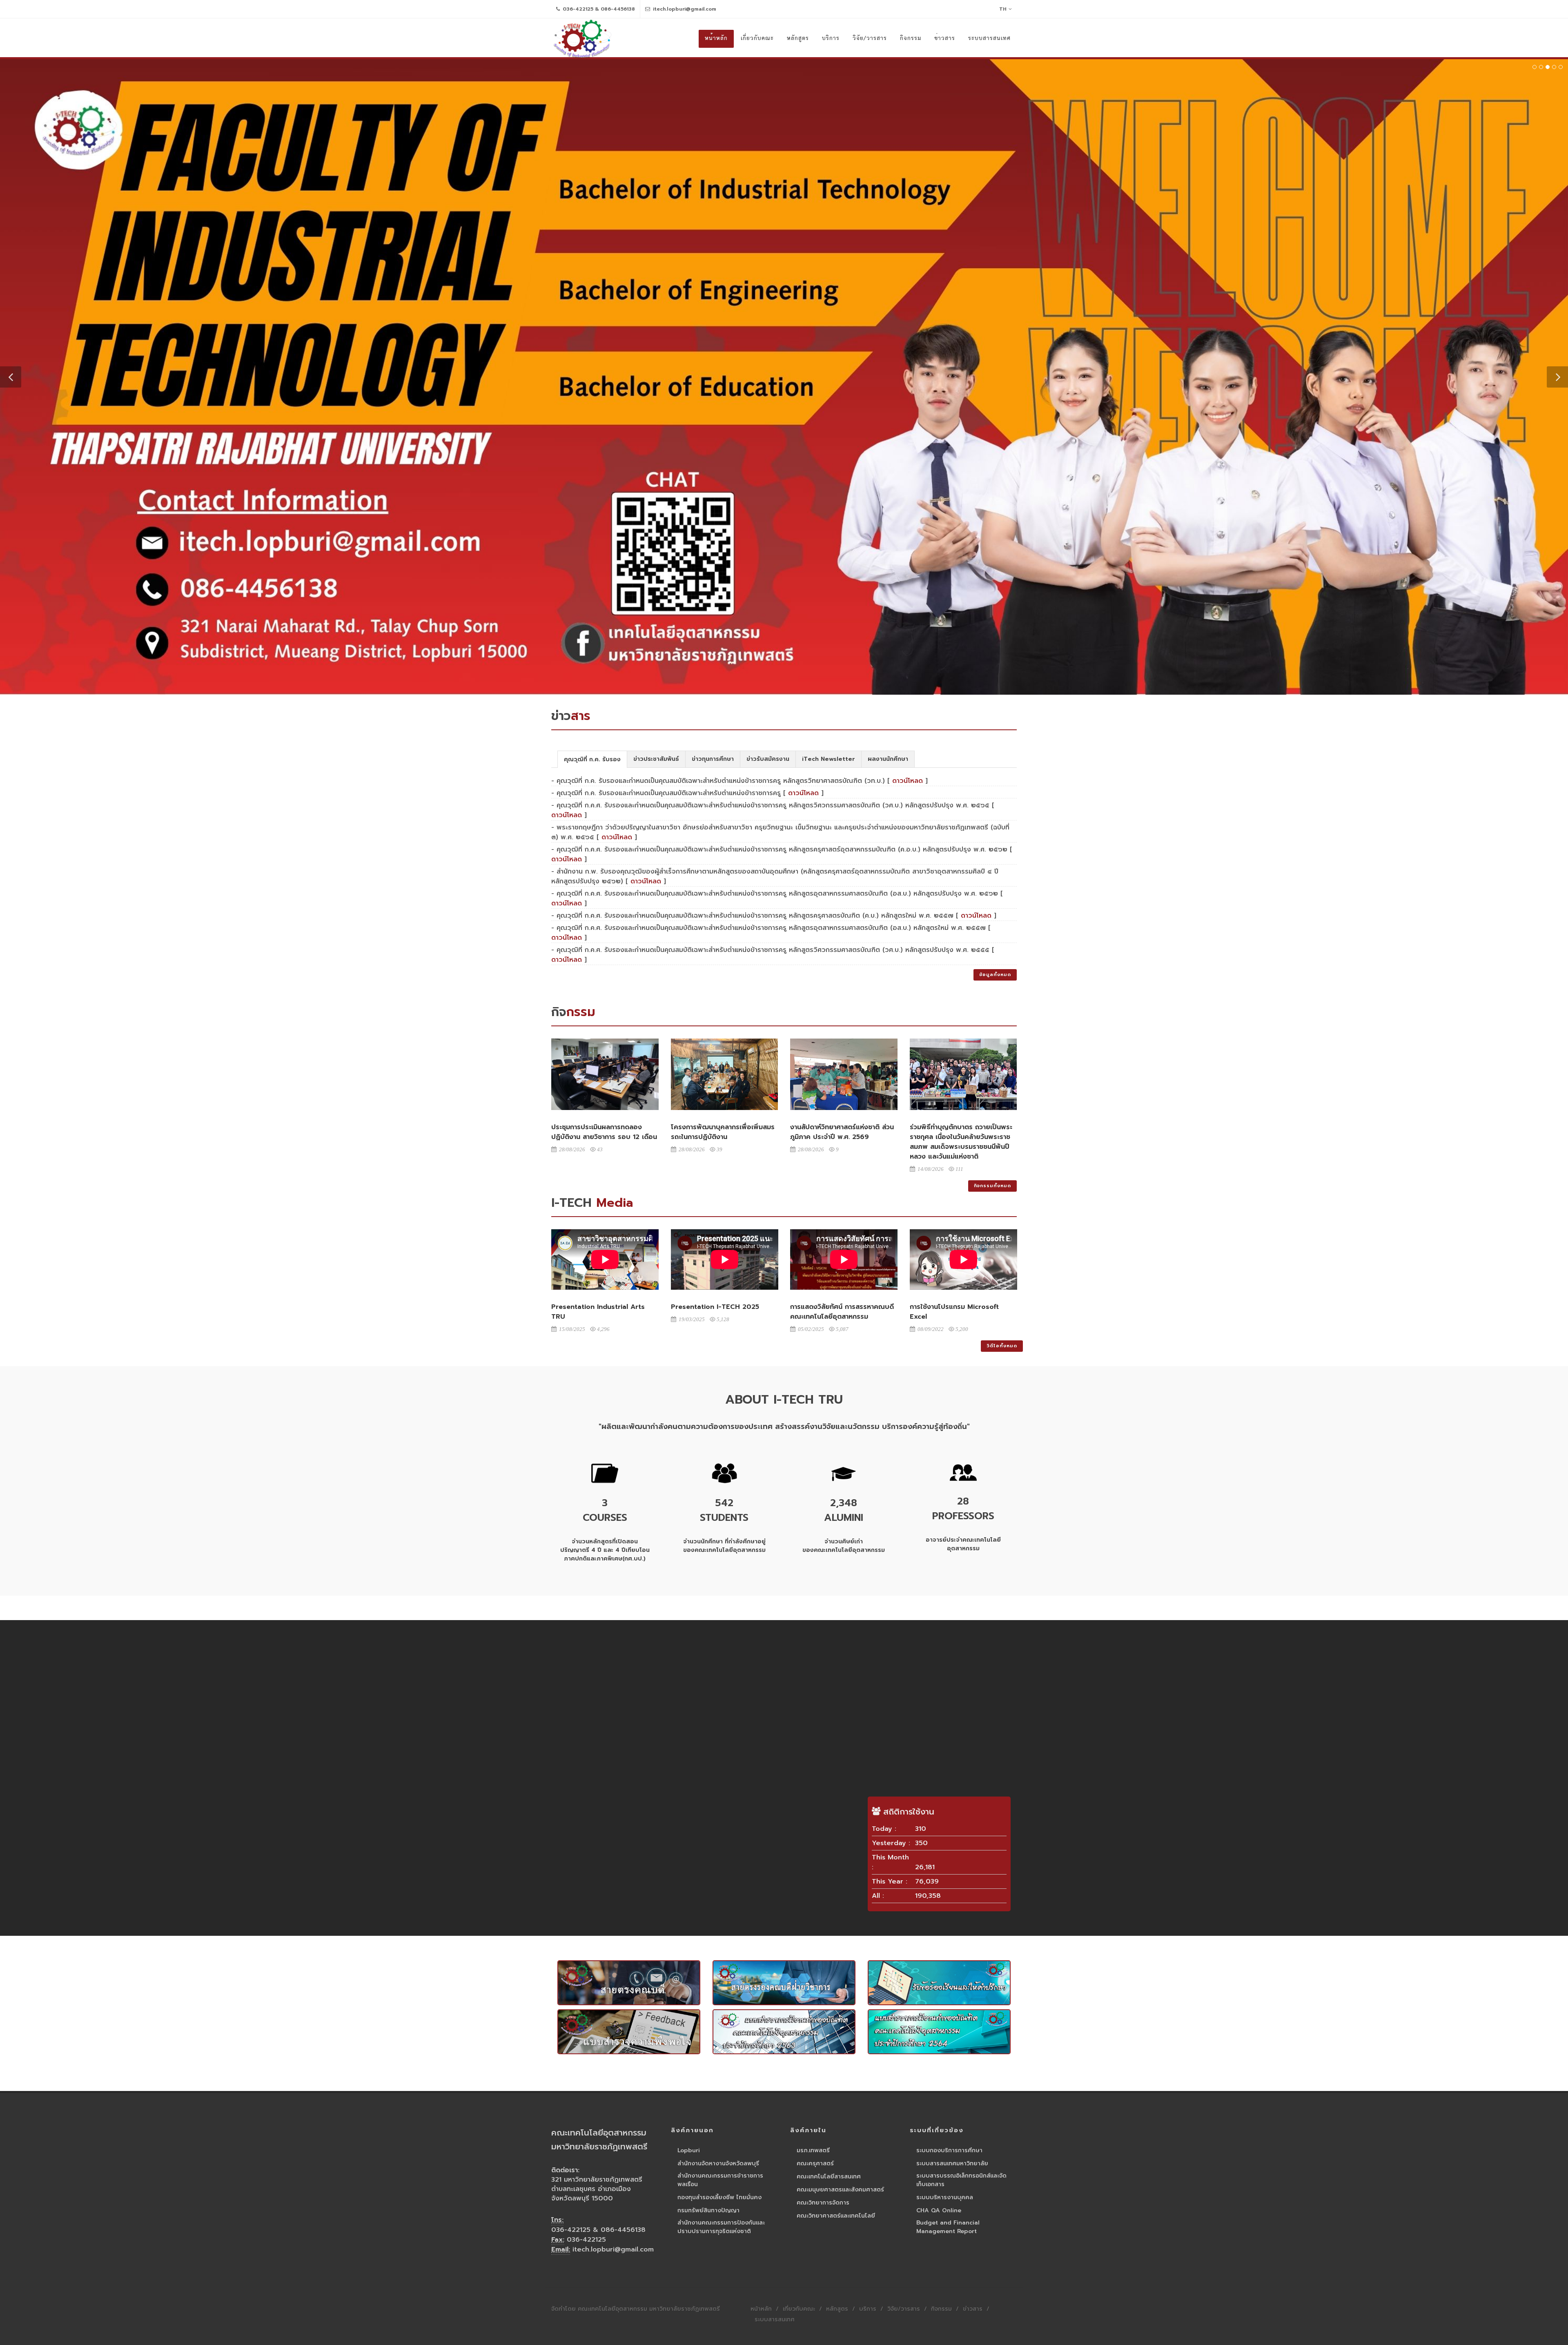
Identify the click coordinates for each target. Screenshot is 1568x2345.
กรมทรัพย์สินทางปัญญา (708, 2209)
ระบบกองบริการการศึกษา (949, 2149)
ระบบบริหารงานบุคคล (945, 2196)
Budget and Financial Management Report (948, 2225)
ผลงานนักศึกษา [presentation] (888, 757)
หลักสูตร (837, 2307)
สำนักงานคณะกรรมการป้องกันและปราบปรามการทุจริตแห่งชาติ (721, 2225)
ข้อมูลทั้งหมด (995, 973)
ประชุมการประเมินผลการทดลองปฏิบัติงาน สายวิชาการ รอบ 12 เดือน (604, 1130)
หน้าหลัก (761, 2307)
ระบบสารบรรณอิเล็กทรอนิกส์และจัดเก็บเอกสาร (961, 2178)
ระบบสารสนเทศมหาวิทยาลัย (952, 2162)
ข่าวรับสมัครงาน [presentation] (768, 757)
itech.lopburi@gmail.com (684, 9)
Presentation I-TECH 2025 (715, 1305)
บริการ (868, 2307)
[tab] (592, 757)
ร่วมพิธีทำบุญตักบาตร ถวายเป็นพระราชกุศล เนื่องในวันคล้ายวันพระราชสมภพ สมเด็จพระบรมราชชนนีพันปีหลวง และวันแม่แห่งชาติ (961, 1140)
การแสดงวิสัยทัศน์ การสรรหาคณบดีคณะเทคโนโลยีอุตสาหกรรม (842, 1310)
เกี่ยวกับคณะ (799, 2307)
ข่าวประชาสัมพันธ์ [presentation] (656, 757)
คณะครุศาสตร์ (815, 2162)
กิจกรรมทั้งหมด (992, 1184)
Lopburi (689, 2149)
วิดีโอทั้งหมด (1002, 1344)
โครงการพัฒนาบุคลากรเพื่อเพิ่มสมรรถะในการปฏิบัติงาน (723, 1130)
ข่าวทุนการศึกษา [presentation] (713, 757)
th (1003, 9)
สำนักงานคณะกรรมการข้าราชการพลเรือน (720, 2178)
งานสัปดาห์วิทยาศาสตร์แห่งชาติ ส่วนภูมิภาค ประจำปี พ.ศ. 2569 (842, 1130)
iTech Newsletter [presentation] (829, 757)
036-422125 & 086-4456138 (598, 9)
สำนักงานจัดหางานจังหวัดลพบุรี (718, 2162)
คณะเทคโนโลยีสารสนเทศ (829, 2175)
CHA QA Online (939, 2209)
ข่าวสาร (973, 2307)
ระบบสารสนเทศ (775, 2318)
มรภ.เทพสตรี (813, 2149)
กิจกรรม (941, 2307)
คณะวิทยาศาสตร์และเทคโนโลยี (836, 2214)
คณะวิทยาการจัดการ (823, 2201)
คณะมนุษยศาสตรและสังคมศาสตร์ (840, 2188)
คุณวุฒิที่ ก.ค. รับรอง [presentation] (592, 758)
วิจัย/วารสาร (904, 2307)
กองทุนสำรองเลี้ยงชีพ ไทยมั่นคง (719, 2196)
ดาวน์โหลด (908, 779)
